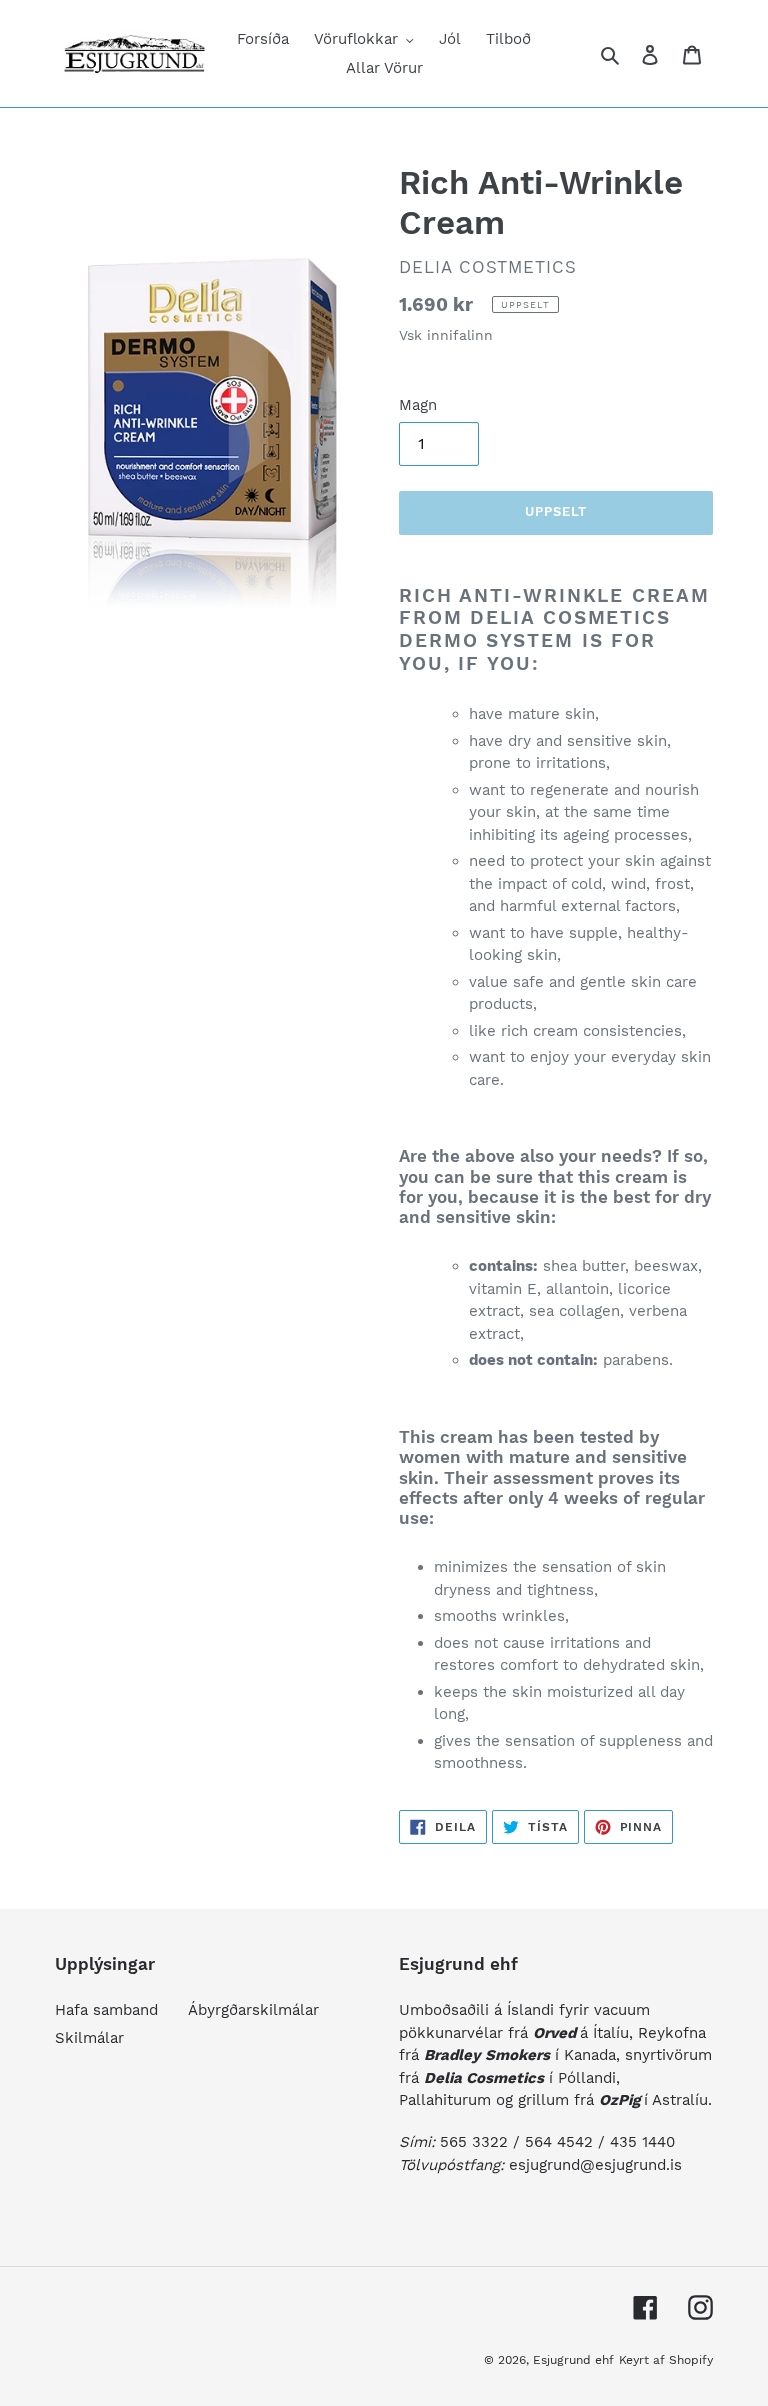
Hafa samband (106, 2010)
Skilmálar (89, 2038)
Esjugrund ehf (573, 2360)
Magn (418, 405)
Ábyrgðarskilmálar (253, 2010)
